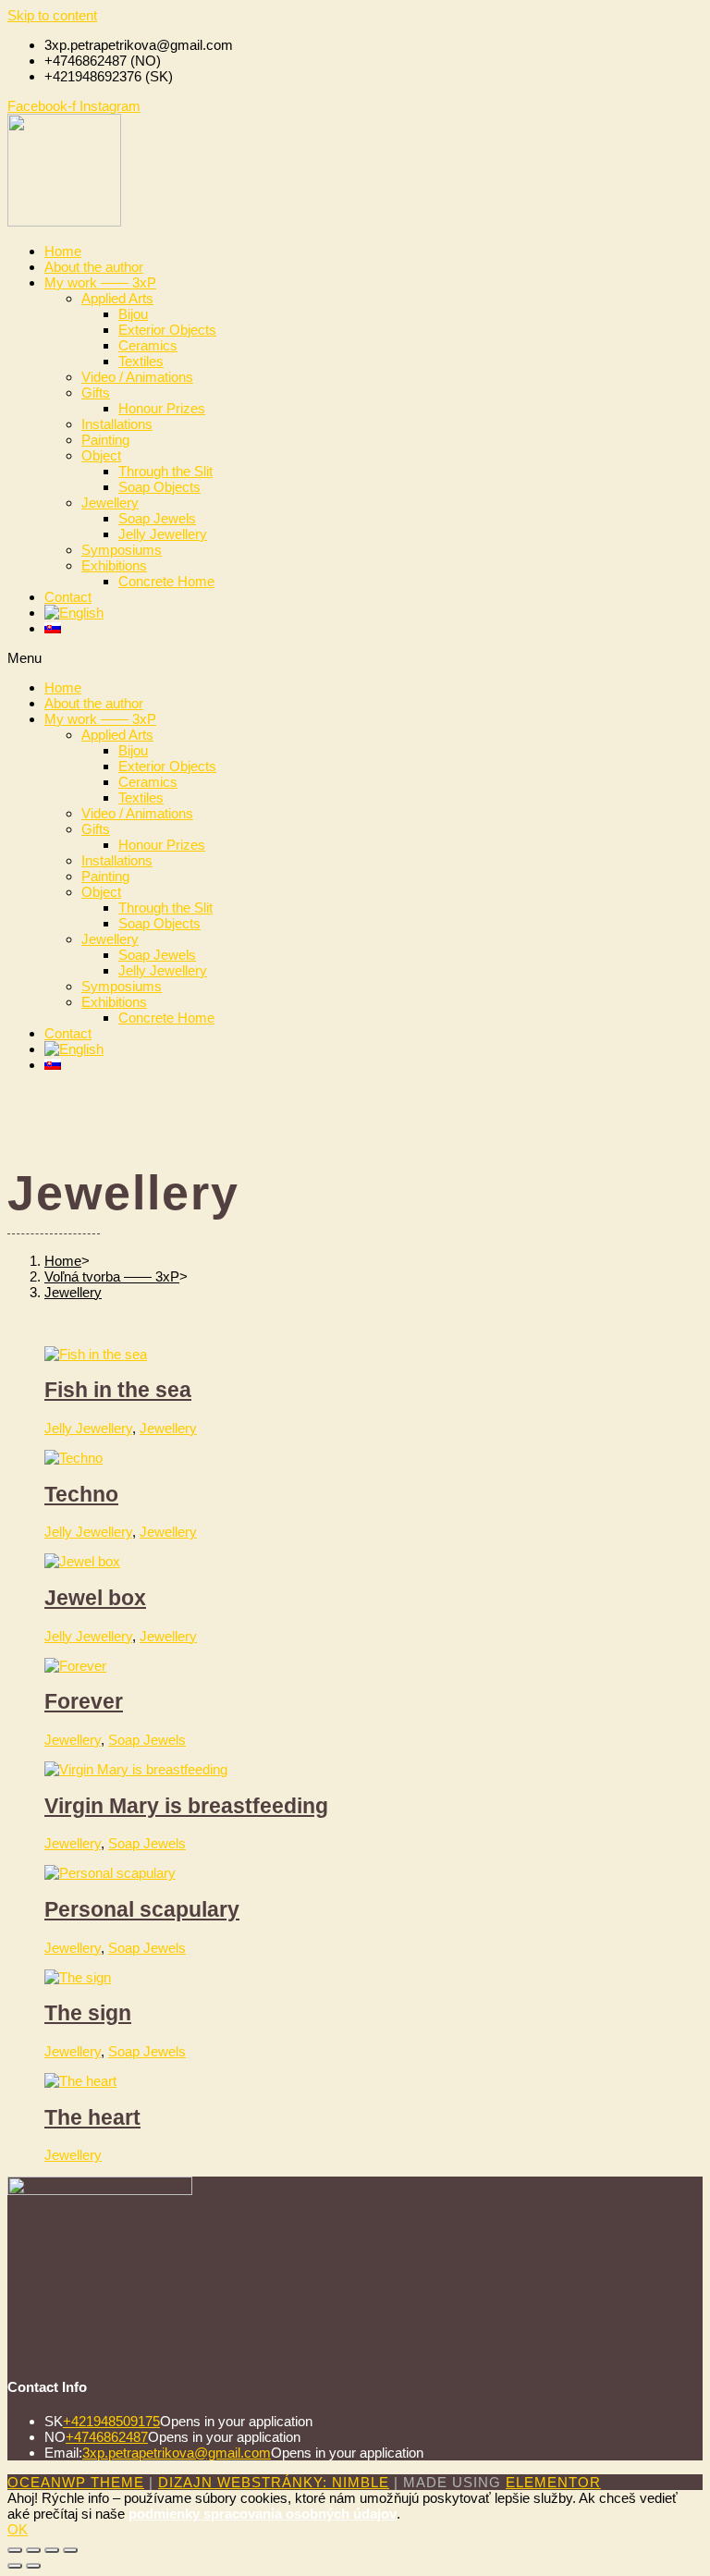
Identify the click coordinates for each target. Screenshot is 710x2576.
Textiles (141, 361)
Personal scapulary (142, 1910)
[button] (355, 658)
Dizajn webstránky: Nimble (274, 2482)
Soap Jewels (157, 518)
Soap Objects (159, 487)
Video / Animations (137, 377)
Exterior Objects (167, 330)
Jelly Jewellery (163, 534)
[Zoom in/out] (70, 2550)
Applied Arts (117, 298)
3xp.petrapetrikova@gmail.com (177, 2453)
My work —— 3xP (100, 282)
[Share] (33, 2550)
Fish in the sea (118, 1390)
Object (101, 455)
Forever (84, 1702)
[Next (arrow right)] (33, 2566)
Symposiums (122, 550)
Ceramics (148, 345)
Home (63, 251)
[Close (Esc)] (15, 2550)
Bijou (133, 314)
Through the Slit (165, 471)
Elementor (553, 2482)
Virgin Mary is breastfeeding (186, 1806)
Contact (68, 597)
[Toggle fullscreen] (52, 2550)
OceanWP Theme (76, 2482)
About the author (94, 267)
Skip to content (52, 15)
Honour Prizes (162, 408)
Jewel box (95, 1598)
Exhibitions (114, 565)
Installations (117, 424)
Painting (105, 440)
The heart (92, 2118)
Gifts (96, 393)
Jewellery (110, 503)
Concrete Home (166, 581)
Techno (81, 1495)
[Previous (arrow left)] (15, 2566)
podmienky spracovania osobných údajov (263, 2514)
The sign (88, 2013)
